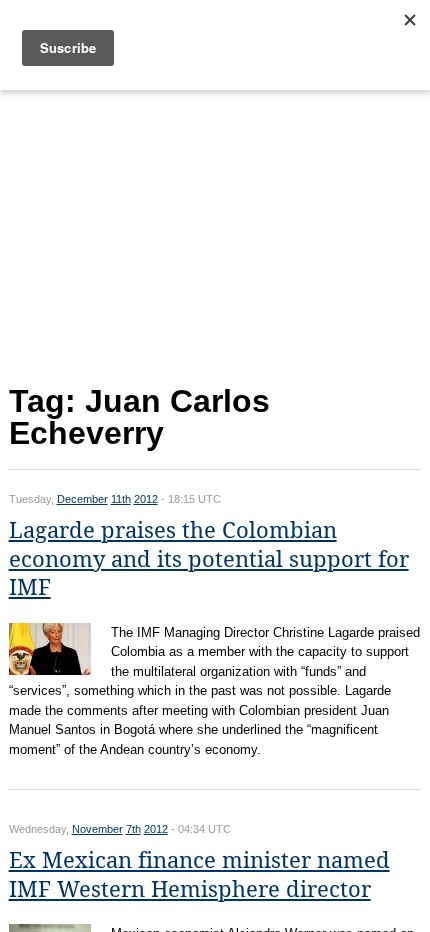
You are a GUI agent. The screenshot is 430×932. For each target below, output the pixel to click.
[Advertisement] (215, 232)
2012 (146, 499)
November (97, 829)
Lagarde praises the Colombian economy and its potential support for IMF (209, 559)
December (82, 499)
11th (121, 499)
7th (133, 829)
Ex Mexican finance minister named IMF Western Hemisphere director (199, 875)
